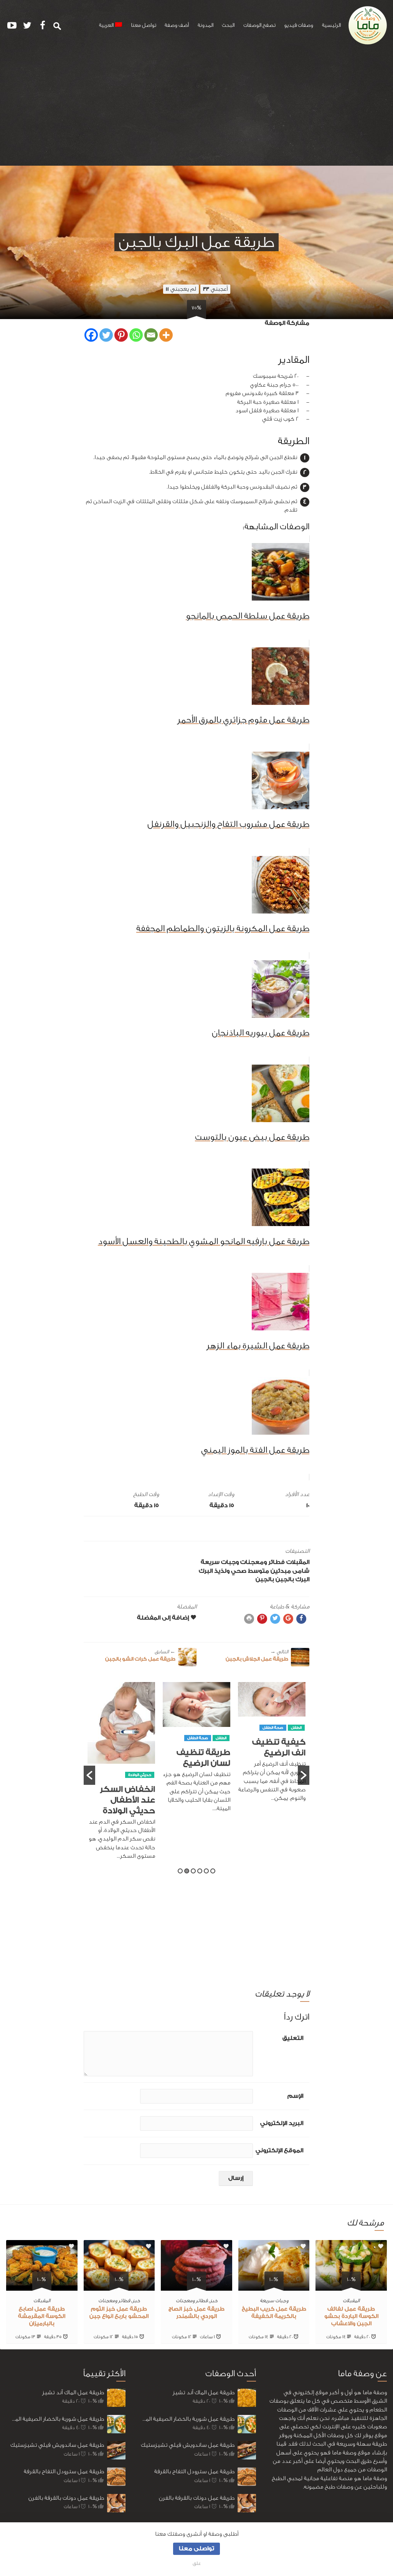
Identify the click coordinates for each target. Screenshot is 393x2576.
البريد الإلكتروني (282, 2123)
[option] (272, 1746)
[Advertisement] (196, 108)
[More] (166, 335)
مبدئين (281, 1571)
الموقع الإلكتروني (279, 2151)
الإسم (295, 2096)
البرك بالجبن (292, 1579)
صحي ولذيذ (230, 1571)
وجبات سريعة (220, 1562)
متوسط (258, 1571)
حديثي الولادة (140, 1775)
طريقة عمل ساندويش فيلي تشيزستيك (57, 2445)
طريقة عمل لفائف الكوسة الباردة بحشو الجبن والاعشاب (351, 2316)
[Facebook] (91, 335)
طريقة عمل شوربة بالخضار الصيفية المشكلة (55, 2419)
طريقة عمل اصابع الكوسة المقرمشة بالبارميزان (42, 2316)
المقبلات (298, 1562)
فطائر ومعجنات (263, 1562)
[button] (89, 1775)
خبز (214, 2300)
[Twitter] (106, 335)
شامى (301, 1571)
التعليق (293, 2038)
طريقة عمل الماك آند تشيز (73, 2392)
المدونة (206, 25)
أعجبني (215, 289)
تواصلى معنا (196, 2549)
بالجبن (265, 1579)
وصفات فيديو (299, 25)
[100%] (351, 2286)
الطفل (296, 1728)
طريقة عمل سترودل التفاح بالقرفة (64, 2471)
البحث (228, 25)
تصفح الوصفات (259, 25)
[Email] (151, 335)
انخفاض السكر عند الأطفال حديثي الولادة (127, 1800)
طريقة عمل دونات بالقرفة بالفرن (66, 2498)
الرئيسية (331, 25)
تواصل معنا (144, 25)
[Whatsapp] (136, 335)
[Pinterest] (121, 335)
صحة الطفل (273, 1728)
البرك (206, 1571)
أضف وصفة (177, 25)
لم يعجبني (181, 289)
